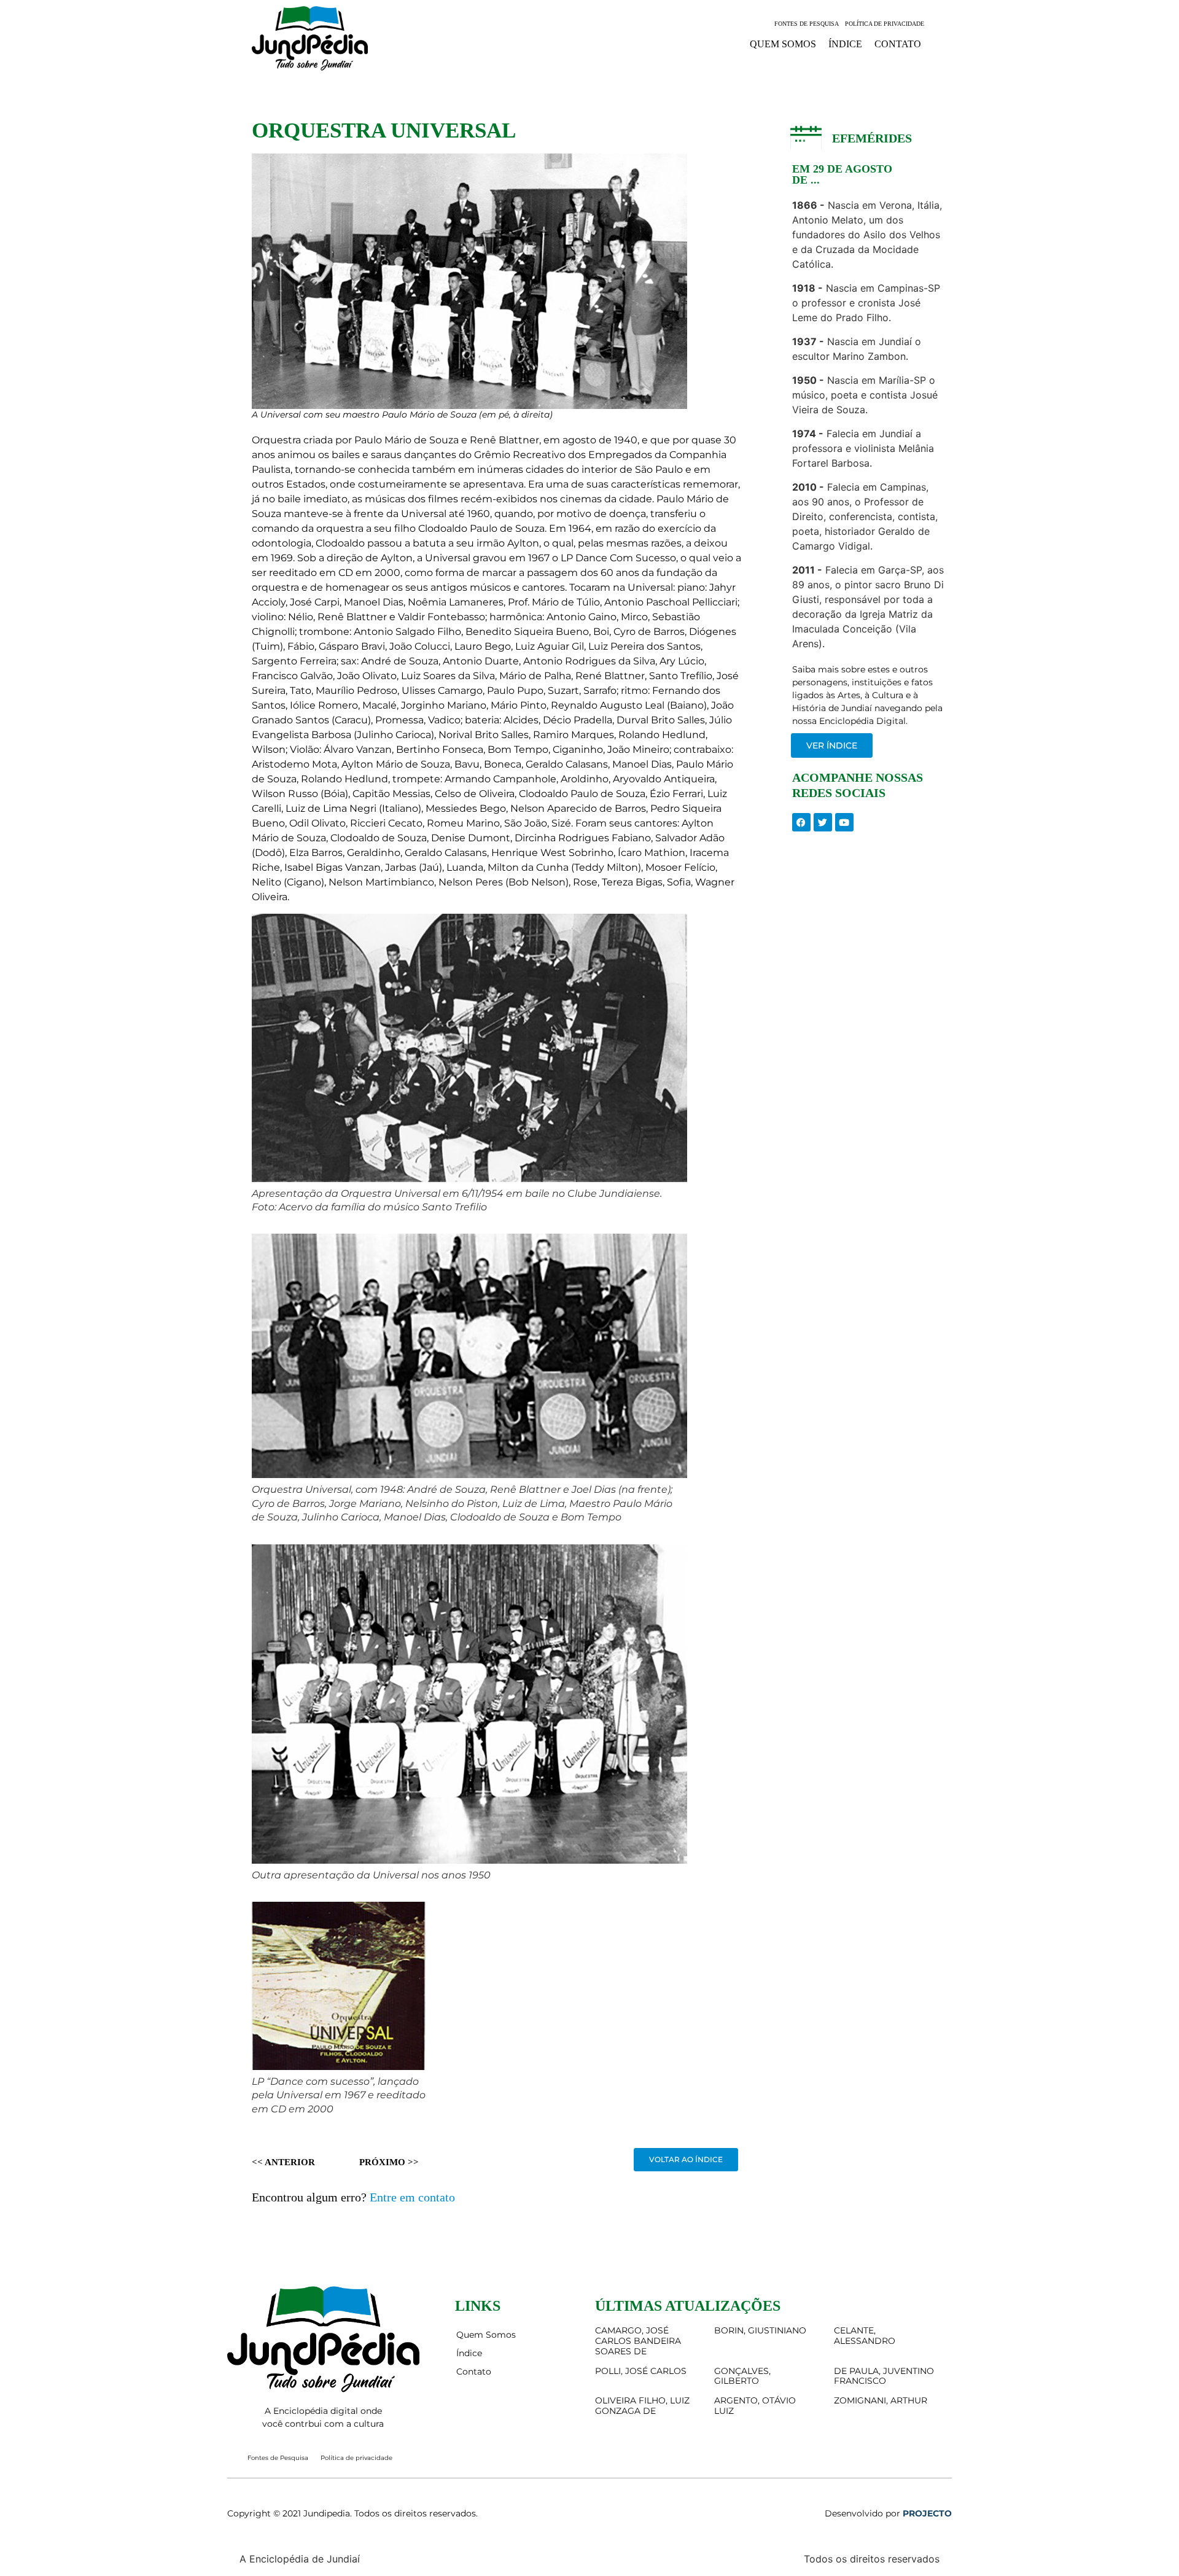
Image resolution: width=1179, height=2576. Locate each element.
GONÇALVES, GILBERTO (742, 2376)
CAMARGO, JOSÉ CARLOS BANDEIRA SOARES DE (638, 2341)
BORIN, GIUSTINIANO (760, 2330)
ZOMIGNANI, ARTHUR (881, 2400)
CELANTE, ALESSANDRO (865, 2336)
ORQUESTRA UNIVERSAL (384, 130)
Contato (898, 44)
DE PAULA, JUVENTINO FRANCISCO (884, 2376)
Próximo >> (389, 2162)
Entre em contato (412, 2197)
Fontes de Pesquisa (807, 24)
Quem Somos (783, 44)
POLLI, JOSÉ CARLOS (641, 2371)
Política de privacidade (885, 24)
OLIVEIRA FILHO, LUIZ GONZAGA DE (642, 2406)
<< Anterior (283, 2162)
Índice (845, 44)
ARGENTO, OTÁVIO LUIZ (755, 2406)
